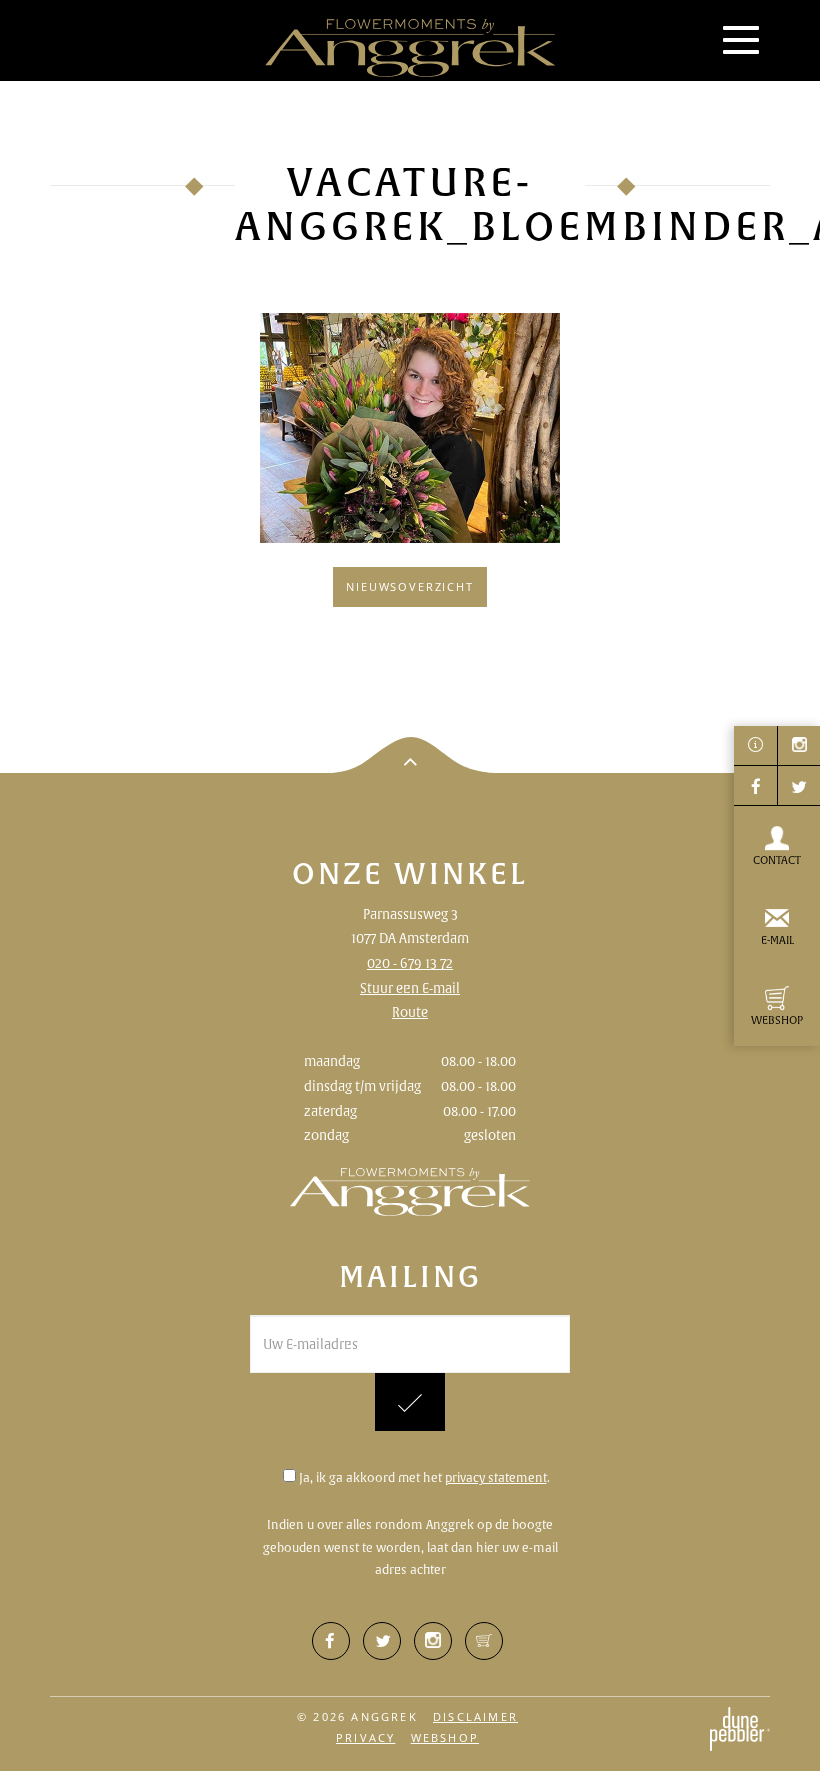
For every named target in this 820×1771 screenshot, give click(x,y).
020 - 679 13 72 (410, 963)
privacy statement (496, 1477)
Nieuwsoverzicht (409, 586)
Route (410, 1012)
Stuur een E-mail (410, 988)
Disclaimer (475, 1716)
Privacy (365, 1737)
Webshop (445, 1737)
